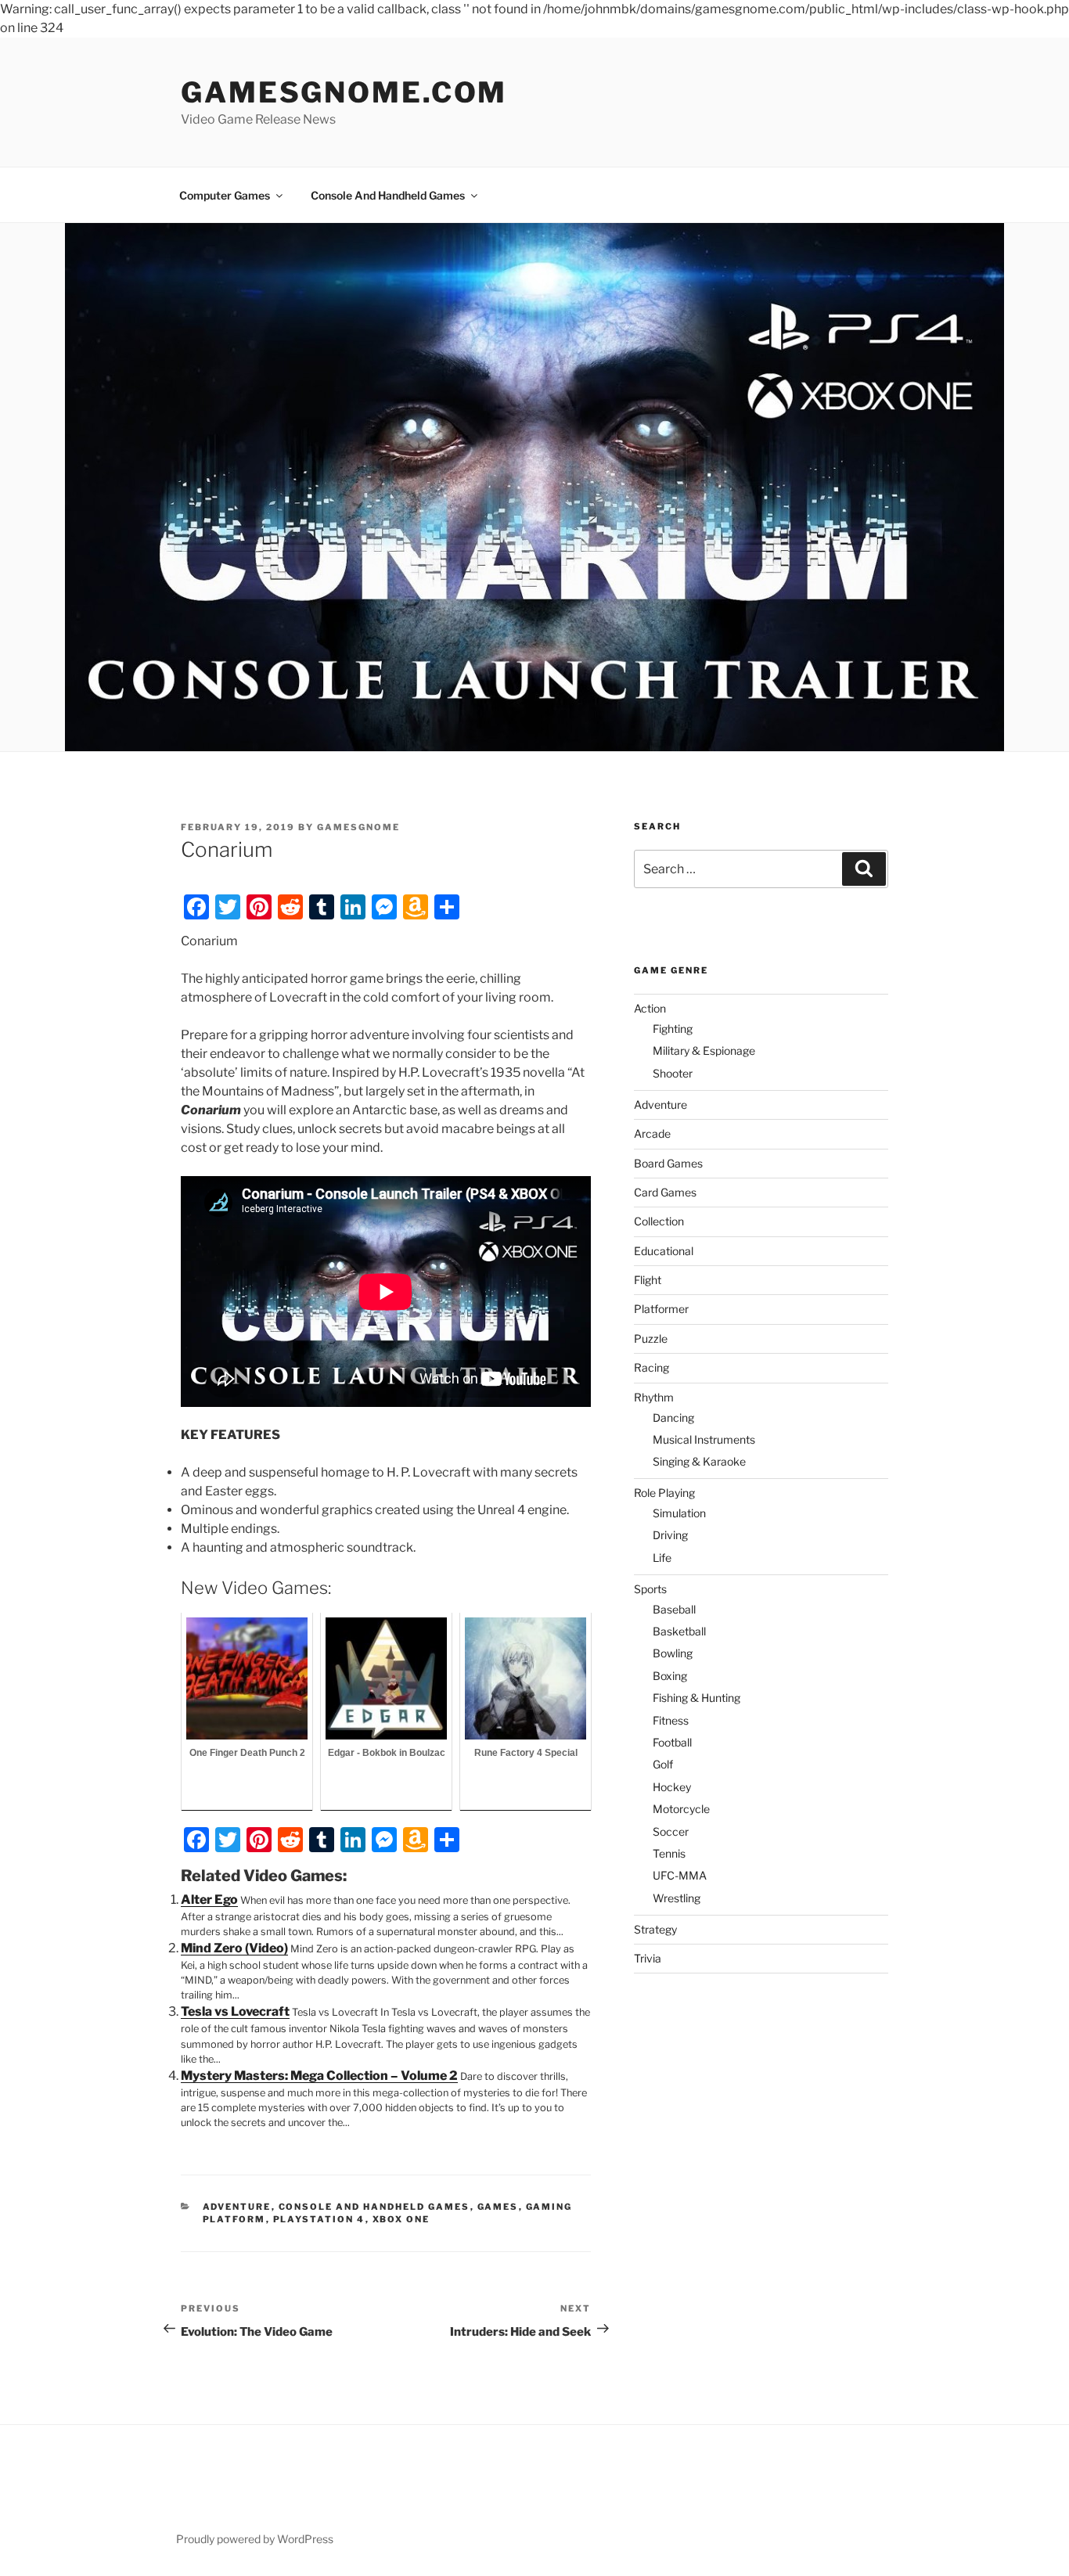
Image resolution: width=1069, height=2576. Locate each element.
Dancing (673, 1418)
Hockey (672, 1787)
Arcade (652, 1133)
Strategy (655, 1929)
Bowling (673, 1653)
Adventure (237, 2207)
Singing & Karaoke (699, 1461)
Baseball (674, 1609)
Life (662, 1558)
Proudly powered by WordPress (255, 2539)
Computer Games (225, 195)
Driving (670, 1535)
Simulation (679, 1513)
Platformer (661, 1309)
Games (498, 2207)
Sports (650, 1589)
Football (672, 1742)
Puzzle (651, 1338)
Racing (651, 1367)
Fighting (673, 1029)
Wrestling (677, 1898)
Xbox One (401, 2219)
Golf (663, 1764)
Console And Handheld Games (388, 195)
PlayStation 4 (319, 2219)
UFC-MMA (680, 1875)
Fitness (671, 1720)
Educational (664, 1251)
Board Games (668, 1163)
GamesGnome (358, 827)
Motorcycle (681, 1809)
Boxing (670, 1676)
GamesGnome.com (344, 92)
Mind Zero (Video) (234, 1948)
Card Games (665, 1192)
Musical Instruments (704, 1439)
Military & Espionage (704, 1051)
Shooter (673, 1073)
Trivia (648, 1958)
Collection (659, 1221)
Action (650, 1008)
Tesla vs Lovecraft (235, 2011)
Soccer (671, 1831)
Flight (648, 1280)
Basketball (679, 1631)
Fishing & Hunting (696, 1698)
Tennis (669, 1853)
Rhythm (654, 1397)
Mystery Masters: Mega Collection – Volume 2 (319, 2076)
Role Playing (664, 1493)
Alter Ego (209, 1900)
